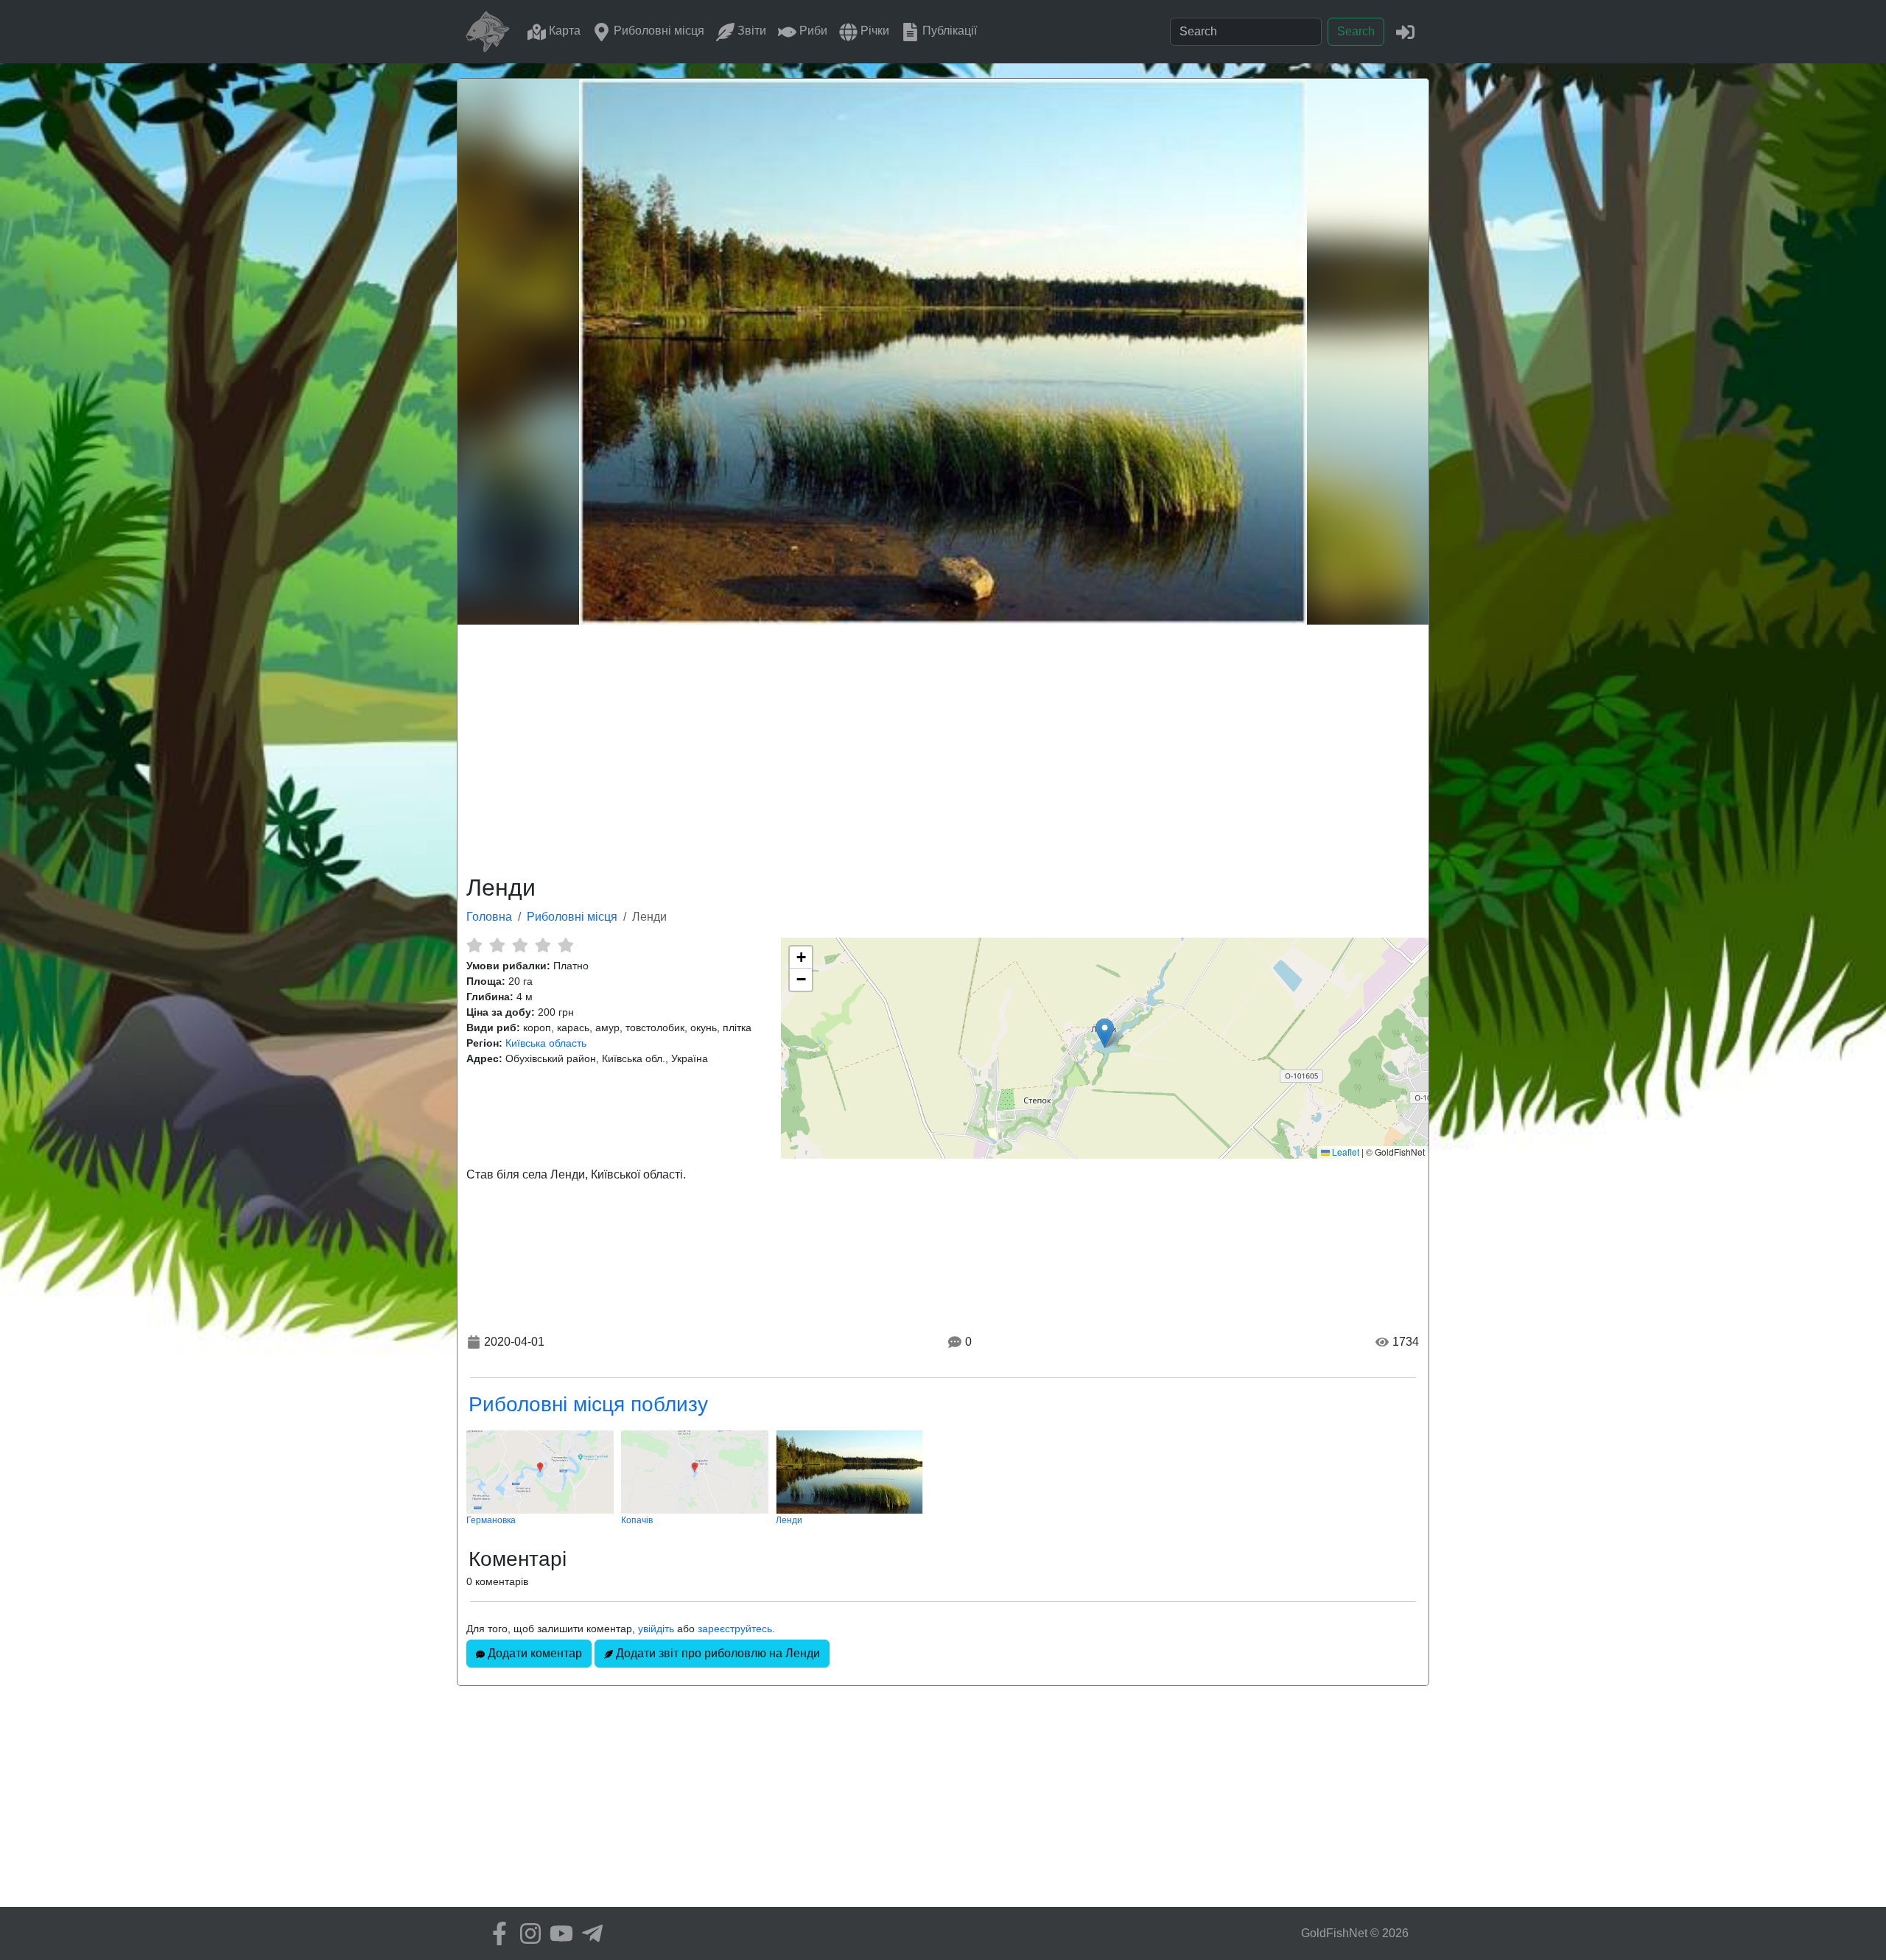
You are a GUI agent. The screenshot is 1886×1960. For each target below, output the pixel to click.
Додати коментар (533, 1653)
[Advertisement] (943, 747)
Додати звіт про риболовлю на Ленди (716, 1653)
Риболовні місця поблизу (588, 1404)
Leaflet (1345, 1152)
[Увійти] (1405, 31)
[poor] (497, 945)
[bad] (474, 945)
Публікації (948, 31)
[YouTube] (558, 1933)
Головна (489, 917)
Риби (812, 31)
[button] (1105, 1033)
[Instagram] (527, 1933)
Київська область (546, 1043)
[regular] (520, 945)
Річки (873, 31)
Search (1356, 31)
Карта (563, 31)
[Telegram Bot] (589, 1933)
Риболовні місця (658, 31)
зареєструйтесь (735, 1629)
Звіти (750, 31)
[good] (543, 945)
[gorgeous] (565, 945)
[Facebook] (496, 1933)
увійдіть (656, 1629)
